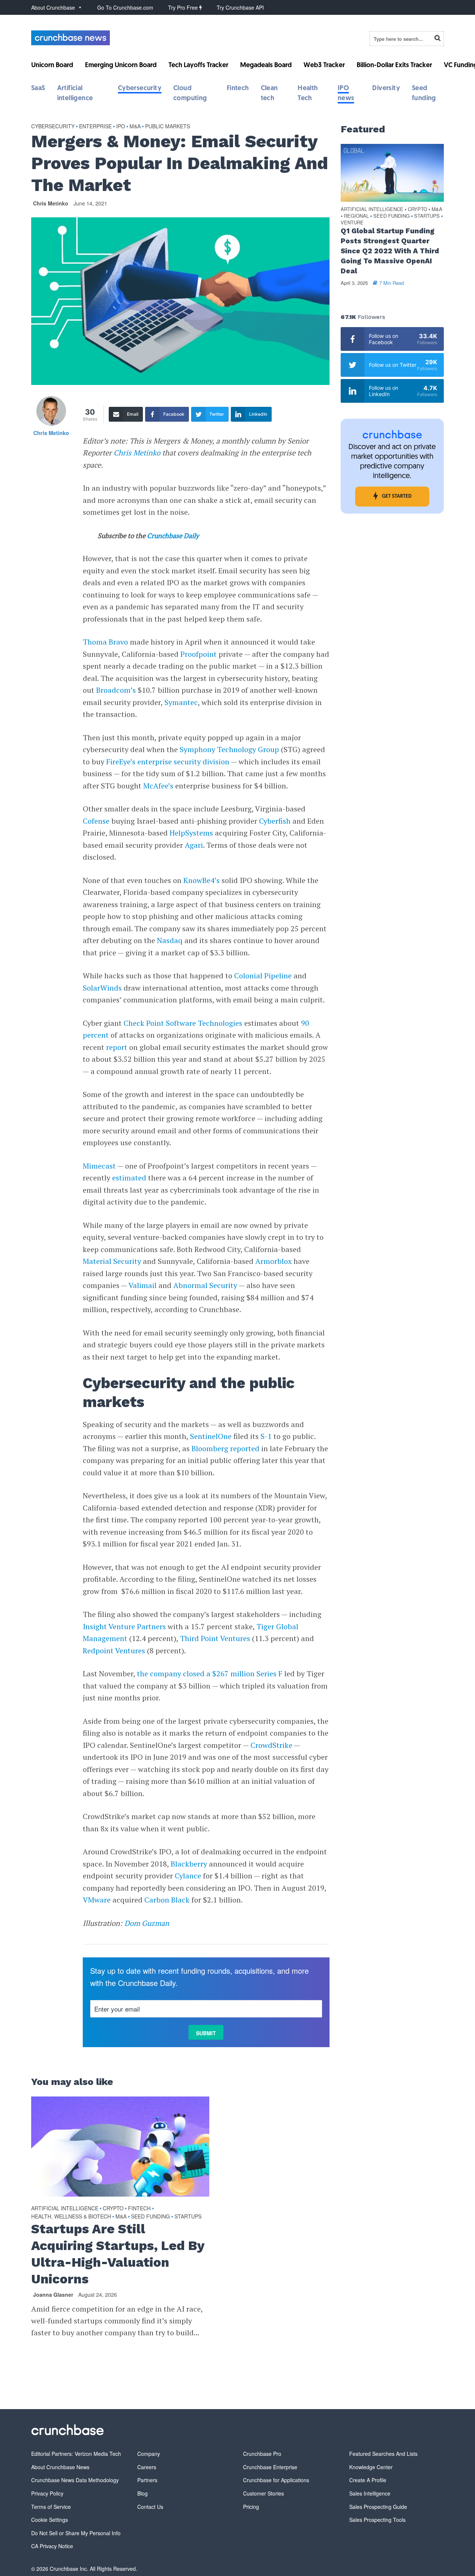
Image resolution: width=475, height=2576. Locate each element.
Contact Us (150, 2507)
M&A (135, 126)
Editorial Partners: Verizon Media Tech (76, 2454)
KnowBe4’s (202, 880)
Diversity (386, 89)
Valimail (142, 1285)
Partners (147, 2480)
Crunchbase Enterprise (270, 2467)
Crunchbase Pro (262, 2454)
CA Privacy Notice (52, 2546)
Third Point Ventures (215, 1638)
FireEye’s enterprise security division (168, 762)
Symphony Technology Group (229, 749)
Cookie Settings (50, 2520)
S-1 (266, 1436)
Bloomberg (210, 1448)
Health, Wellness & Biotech (71, 2216)
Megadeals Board (266, 66)
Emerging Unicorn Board (121, 66)
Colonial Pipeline (263, 976)
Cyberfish (275, 821)
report (117, 1047)
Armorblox (273, 1261)
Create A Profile (368, 2480)
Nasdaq (170, 940)
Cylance (188, 1876)
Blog (142, 2493)
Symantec (181, 702)
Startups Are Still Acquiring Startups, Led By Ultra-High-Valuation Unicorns (118, 2254)
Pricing (251, 2507)
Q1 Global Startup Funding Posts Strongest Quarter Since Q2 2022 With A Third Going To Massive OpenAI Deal (390, 251)
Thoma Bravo (105, 642)
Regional (356, 216)
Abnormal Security (205, 1285)
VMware (97, 1900)
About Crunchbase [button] (53, 7)
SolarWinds (102, 988)
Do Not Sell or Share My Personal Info (76, 2533)
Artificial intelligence (65, 2208)
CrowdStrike (271, 1745)
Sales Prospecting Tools (377, 2520)
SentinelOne (211, 1436)
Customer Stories (263, 2493)
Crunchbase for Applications (276, 2480)
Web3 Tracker (324, 66)
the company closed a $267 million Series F (210, 1674)
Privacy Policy (47, 2493)
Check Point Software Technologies (183, 1023)
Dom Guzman (147, 1923)
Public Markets (168, 126)
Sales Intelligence (370, 2493)
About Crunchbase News (60, 2467)
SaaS (38, 89)
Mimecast (99, 1166)
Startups (188, 2216)
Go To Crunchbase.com (125, 7)
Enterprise (95, 126)
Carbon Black (167, 1900)
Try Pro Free (184, 7)
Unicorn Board (52, 66)
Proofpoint (199, 654)
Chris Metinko (51, 203)
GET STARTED (397, 496)
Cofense (96, 821)
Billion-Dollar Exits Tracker (394, 66)
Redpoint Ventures (114, 1651)
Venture (352, 223)
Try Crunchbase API (240, 7)
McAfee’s (158, 786)
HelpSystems (191, 833)
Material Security (112, 1261)
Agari (194, 845)
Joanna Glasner (53, 2295)
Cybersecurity (140, 89)
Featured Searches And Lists (383, 2454)
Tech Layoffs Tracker (198, 66)
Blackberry (189, 1864)
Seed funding (150, 2216)
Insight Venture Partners (124, 1626)
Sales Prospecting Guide (378, 2507)
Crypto (113, 2208)
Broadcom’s (116, 690)
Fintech (238, 89)
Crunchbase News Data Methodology (75, 2480)
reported (245, 1448)
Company (149, 2454)
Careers (147, 2467)
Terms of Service (51, 2507)
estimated (129, 1178)
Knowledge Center (371, 2467)
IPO (121, 126)
